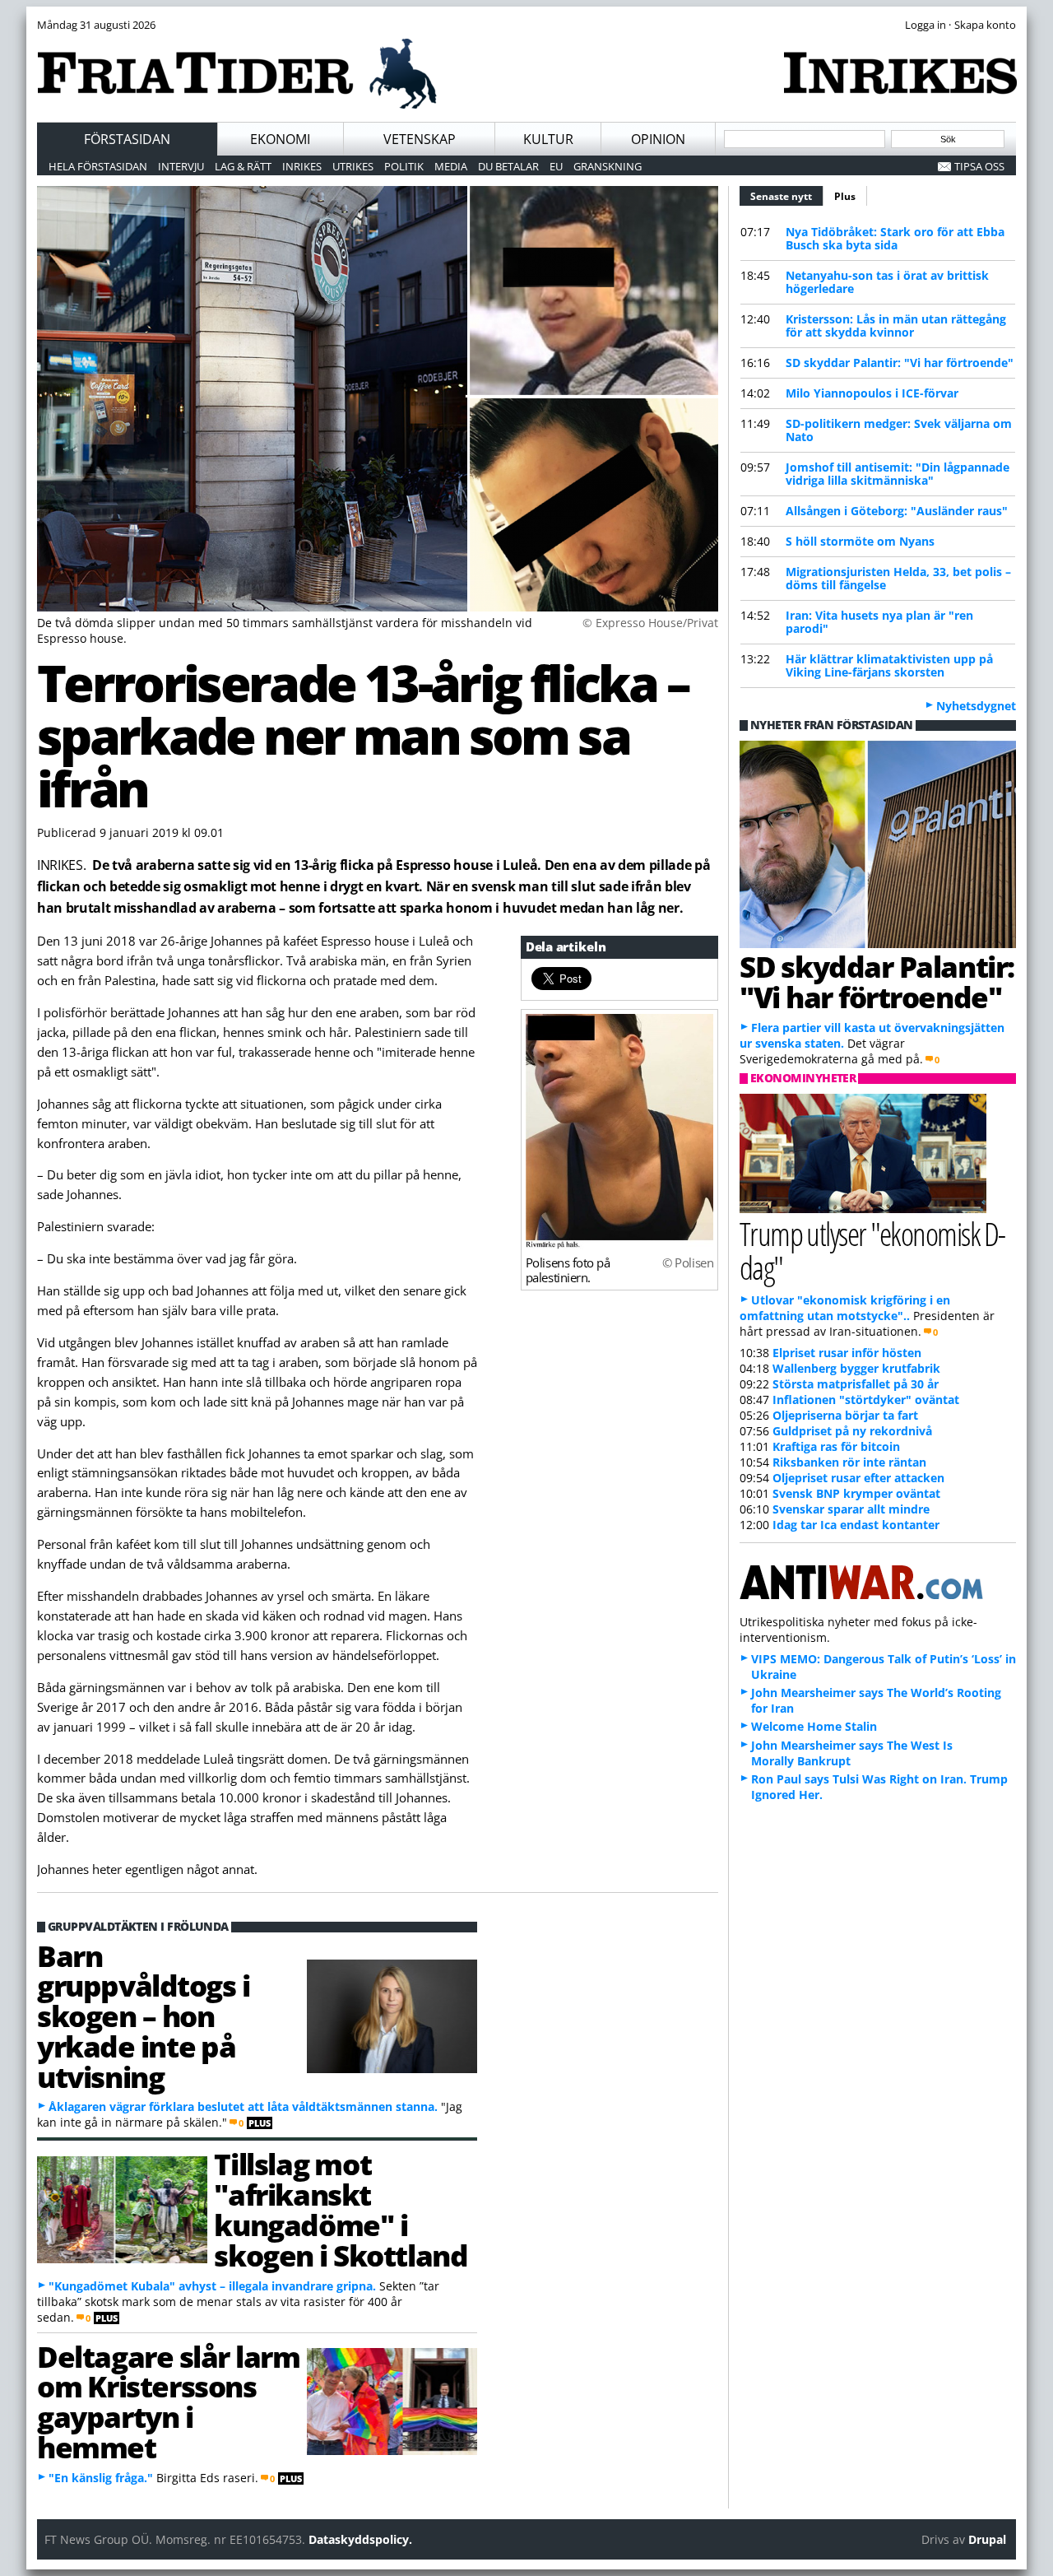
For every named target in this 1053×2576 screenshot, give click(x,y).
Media (451, 166)
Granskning (608, 166)
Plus (845, 196)
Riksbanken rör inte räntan (849, 1462)
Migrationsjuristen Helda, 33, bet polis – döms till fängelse (898, 578)
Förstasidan (127, 139)
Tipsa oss (979, 166)
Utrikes (353, 166)
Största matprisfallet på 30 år (856, 1384)
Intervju (181, 166)
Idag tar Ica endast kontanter (856, 1525)
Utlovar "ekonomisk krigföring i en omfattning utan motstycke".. (845, 1308)
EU (556, 166)
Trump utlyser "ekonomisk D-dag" (872, 1250)
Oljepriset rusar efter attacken (858, 1478)
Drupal (987, 2539)
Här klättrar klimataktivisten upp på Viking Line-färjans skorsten (889, 665)
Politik (404, 166)
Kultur (548, 139)
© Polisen (688, 1262)
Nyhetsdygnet (976, 706)
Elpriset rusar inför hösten (847, 1353)
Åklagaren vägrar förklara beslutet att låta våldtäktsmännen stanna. (243, 2106)
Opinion (658, 139)
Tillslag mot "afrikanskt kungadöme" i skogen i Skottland (341, 2209)
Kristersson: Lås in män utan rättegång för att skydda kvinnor (896, 325)
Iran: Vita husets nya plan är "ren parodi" (879, 622)
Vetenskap (420, 139)
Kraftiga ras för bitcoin (836, 1446)
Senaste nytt (787, 196)
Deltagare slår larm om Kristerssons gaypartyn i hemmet (168, 2402)
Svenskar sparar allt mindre (851, 1509)
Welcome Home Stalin (814, 1726)
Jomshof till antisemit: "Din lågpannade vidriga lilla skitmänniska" (898, 474)
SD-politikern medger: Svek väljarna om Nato (899, 430)
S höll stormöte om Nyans (860, 541)
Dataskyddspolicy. (360, 2539)
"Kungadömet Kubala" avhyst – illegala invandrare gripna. (212, 2286)
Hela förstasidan (98, 166)
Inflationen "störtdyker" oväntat (866, 1400)
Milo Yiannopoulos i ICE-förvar (872, 393)
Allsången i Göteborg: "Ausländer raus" (897, 511)
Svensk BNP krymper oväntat (856, 1493)
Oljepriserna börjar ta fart (845, 1415)
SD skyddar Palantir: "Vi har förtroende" (900, 363)
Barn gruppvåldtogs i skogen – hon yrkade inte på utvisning (143, 2016)
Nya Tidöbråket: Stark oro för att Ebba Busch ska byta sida (895, 238)
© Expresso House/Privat (650, 623)
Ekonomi (280, 139)
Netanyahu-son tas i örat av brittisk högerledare (887, 282)
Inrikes (302, 166)
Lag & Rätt (243, 166)
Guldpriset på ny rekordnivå (852, 1431)
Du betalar (508, 166)
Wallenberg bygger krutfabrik (856, 1368)
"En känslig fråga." (101, 2478)
